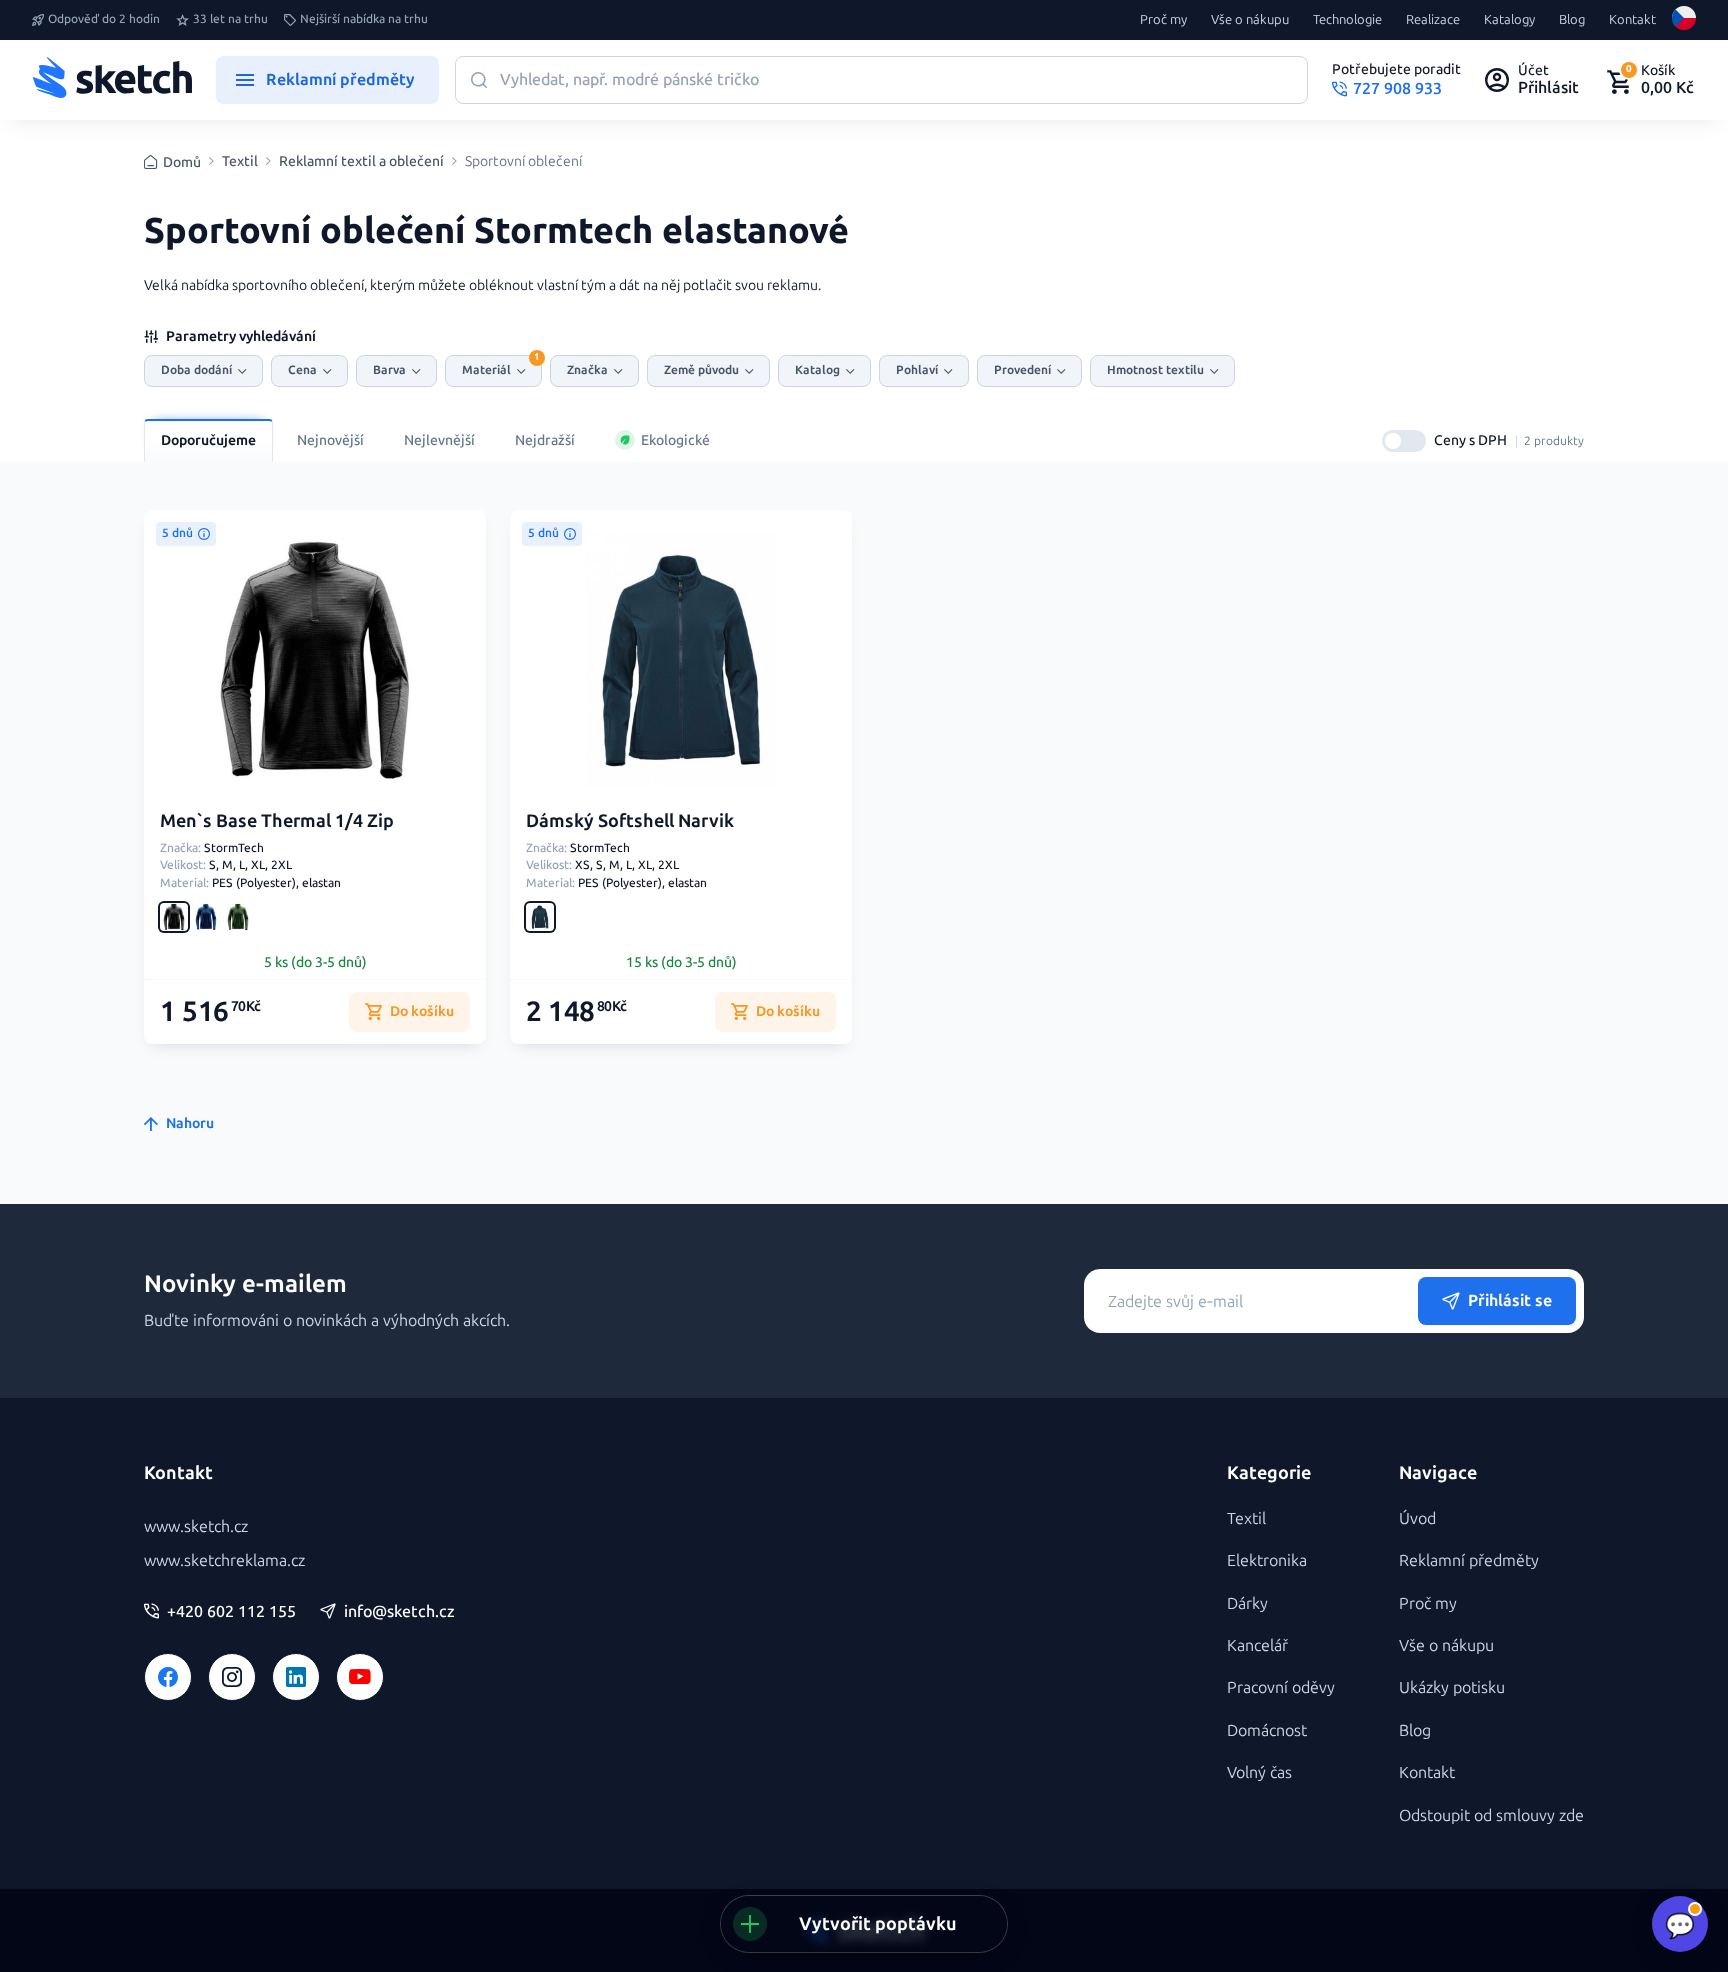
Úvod (1417, 1518)
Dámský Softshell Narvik (630, 821)
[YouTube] (360, 1677)
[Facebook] (168, 1677)
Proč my (1163, 20)
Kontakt (1632, 20)
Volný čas (1259, 1772)
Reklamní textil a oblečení (361, 162)
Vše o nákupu (1250, 20)
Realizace (1433, 20)
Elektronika (1267, 1560)
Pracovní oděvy (1281, 1687)
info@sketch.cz (399, 1612)
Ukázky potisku (1452, 1687)
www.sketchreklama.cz (224, 1560)
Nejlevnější (439, 440)
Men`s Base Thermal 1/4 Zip (277, 821)
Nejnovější (330, 440)
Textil (240, 162)
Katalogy (1509, 20)
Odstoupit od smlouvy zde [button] (1491, 1815)
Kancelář (1257, 1645)
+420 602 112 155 (231, 1612)
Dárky (1247, 1603)
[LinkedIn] (296, 1677)
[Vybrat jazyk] (1684, 20)
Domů (182, 162)
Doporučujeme (208, 440)
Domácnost (1267, 1730)
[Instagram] (232, 1677)
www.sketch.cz (196, 1526)
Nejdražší (545, 440)
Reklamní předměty (1469, 1560)
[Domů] (112, 80)
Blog (1572, 20)
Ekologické (675, 440)
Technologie (1347, 20)
